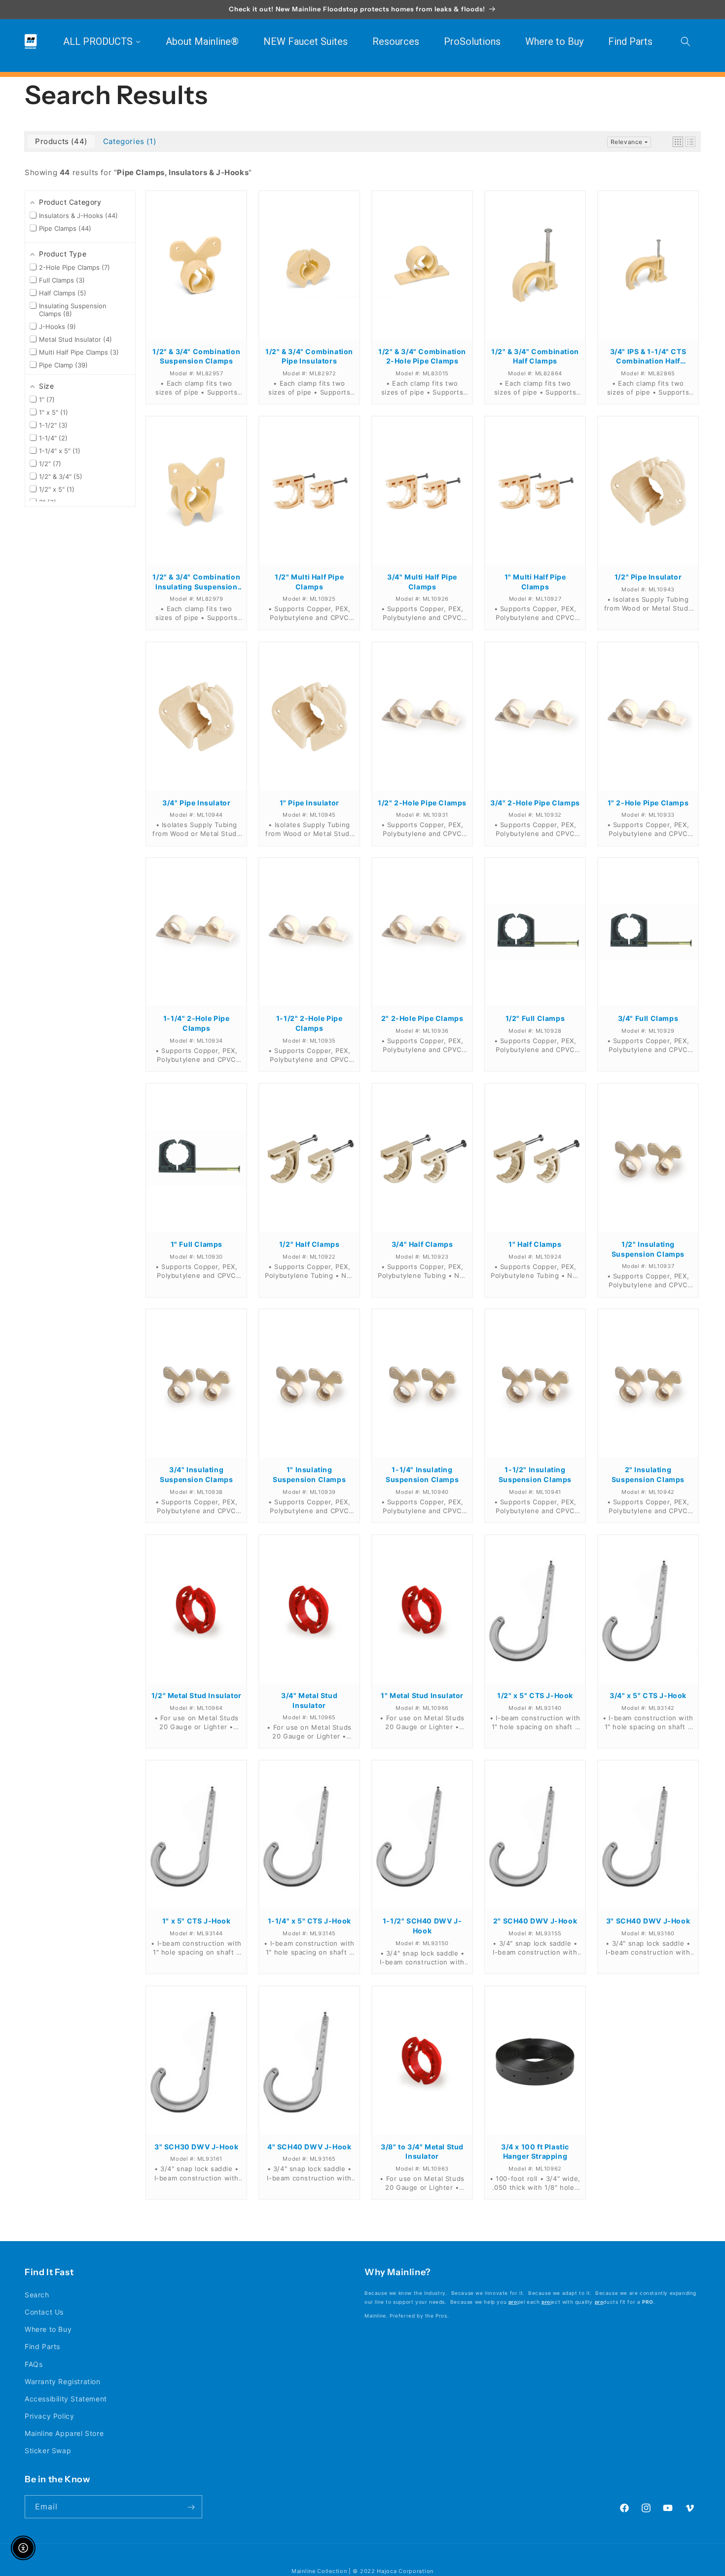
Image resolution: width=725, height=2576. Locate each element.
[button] (686, 41)
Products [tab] (60, 141)
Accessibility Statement (66, 2398)
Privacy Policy (49, 2416)
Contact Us (44, 2312)
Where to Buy (48, 2329)
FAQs (34, 2364)
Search (37, 2294)
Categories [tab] (128, 141)
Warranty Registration (63, 2381)
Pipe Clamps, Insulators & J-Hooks (183, 172)
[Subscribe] (191, 2507)
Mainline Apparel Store (64, 2433)
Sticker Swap (48, 2450)
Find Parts (42, 2346)
